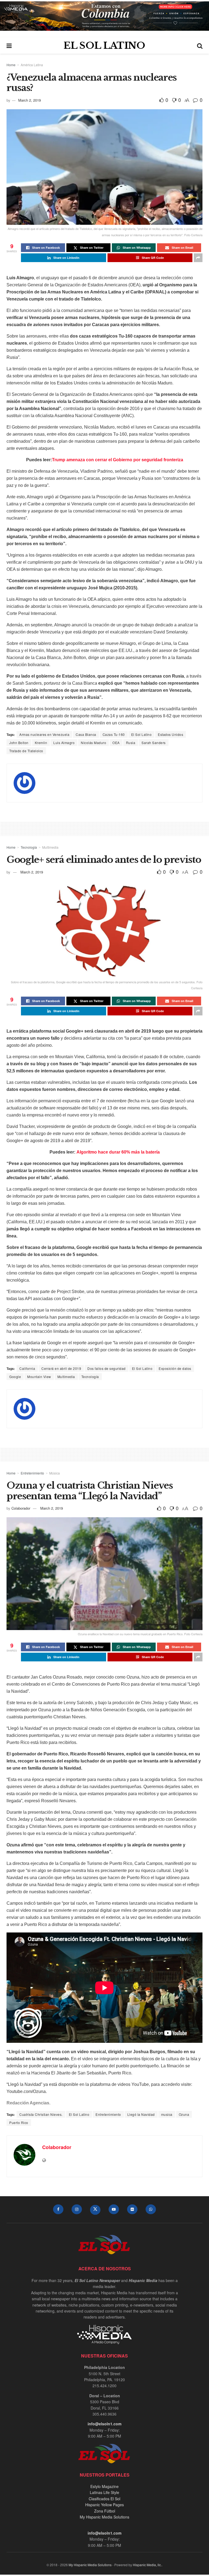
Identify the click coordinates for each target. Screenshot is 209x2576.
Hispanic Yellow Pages (104, 2505)
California (27, 1368)
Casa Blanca (86, 734)
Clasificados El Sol (104, 2499)
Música (55, 1473)
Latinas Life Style (104, 2492)
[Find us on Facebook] (58, 2209)
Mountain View (39, 1377)
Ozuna (184, 2114)
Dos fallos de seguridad (107, 1368)
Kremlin (41, 743)
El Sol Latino (142, 734)
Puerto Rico (19, 2123)
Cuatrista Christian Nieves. (41, 2114)
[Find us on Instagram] (77, 2209)
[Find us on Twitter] (95, 2210)
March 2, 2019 (30, 100)
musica (167, 2114)
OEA (116, 743)
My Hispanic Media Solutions (104, 2517)
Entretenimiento (32, 1473)
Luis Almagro (64, 743)
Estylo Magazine (104, 2486)
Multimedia (50, 847)
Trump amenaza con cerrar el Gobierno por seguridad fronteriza (118, 460)
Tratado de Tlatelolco (26, 751)
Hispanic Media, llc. (147, 2565)
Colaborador (21, 1508)
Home (11, 65)
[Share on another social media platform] (198, 258)
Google (15, 1377)
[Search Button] (200, 45)
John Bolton (19, 743)
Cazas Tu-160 (114, 734)
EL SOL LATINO (104, 45)
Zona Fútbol (105, 2511)
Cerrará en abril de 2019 (61, 1368)
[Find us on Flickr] (132, 2209)
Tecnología (29, 847)
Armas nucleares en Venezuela (44, 734)
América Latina (32, 65)
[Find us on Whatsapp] (151, 2209)
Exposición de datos (175, 1368)
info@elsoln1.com (104, 2424)
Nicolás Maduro (93, 743)
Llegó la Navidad (141, 2114)
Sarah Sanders (154, 743)
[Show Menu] (9, 45)
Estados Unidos (170, 734)
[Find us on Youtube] (114, 2209)
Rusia (131, 743)
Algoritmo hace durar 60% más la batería (118, 1152)
